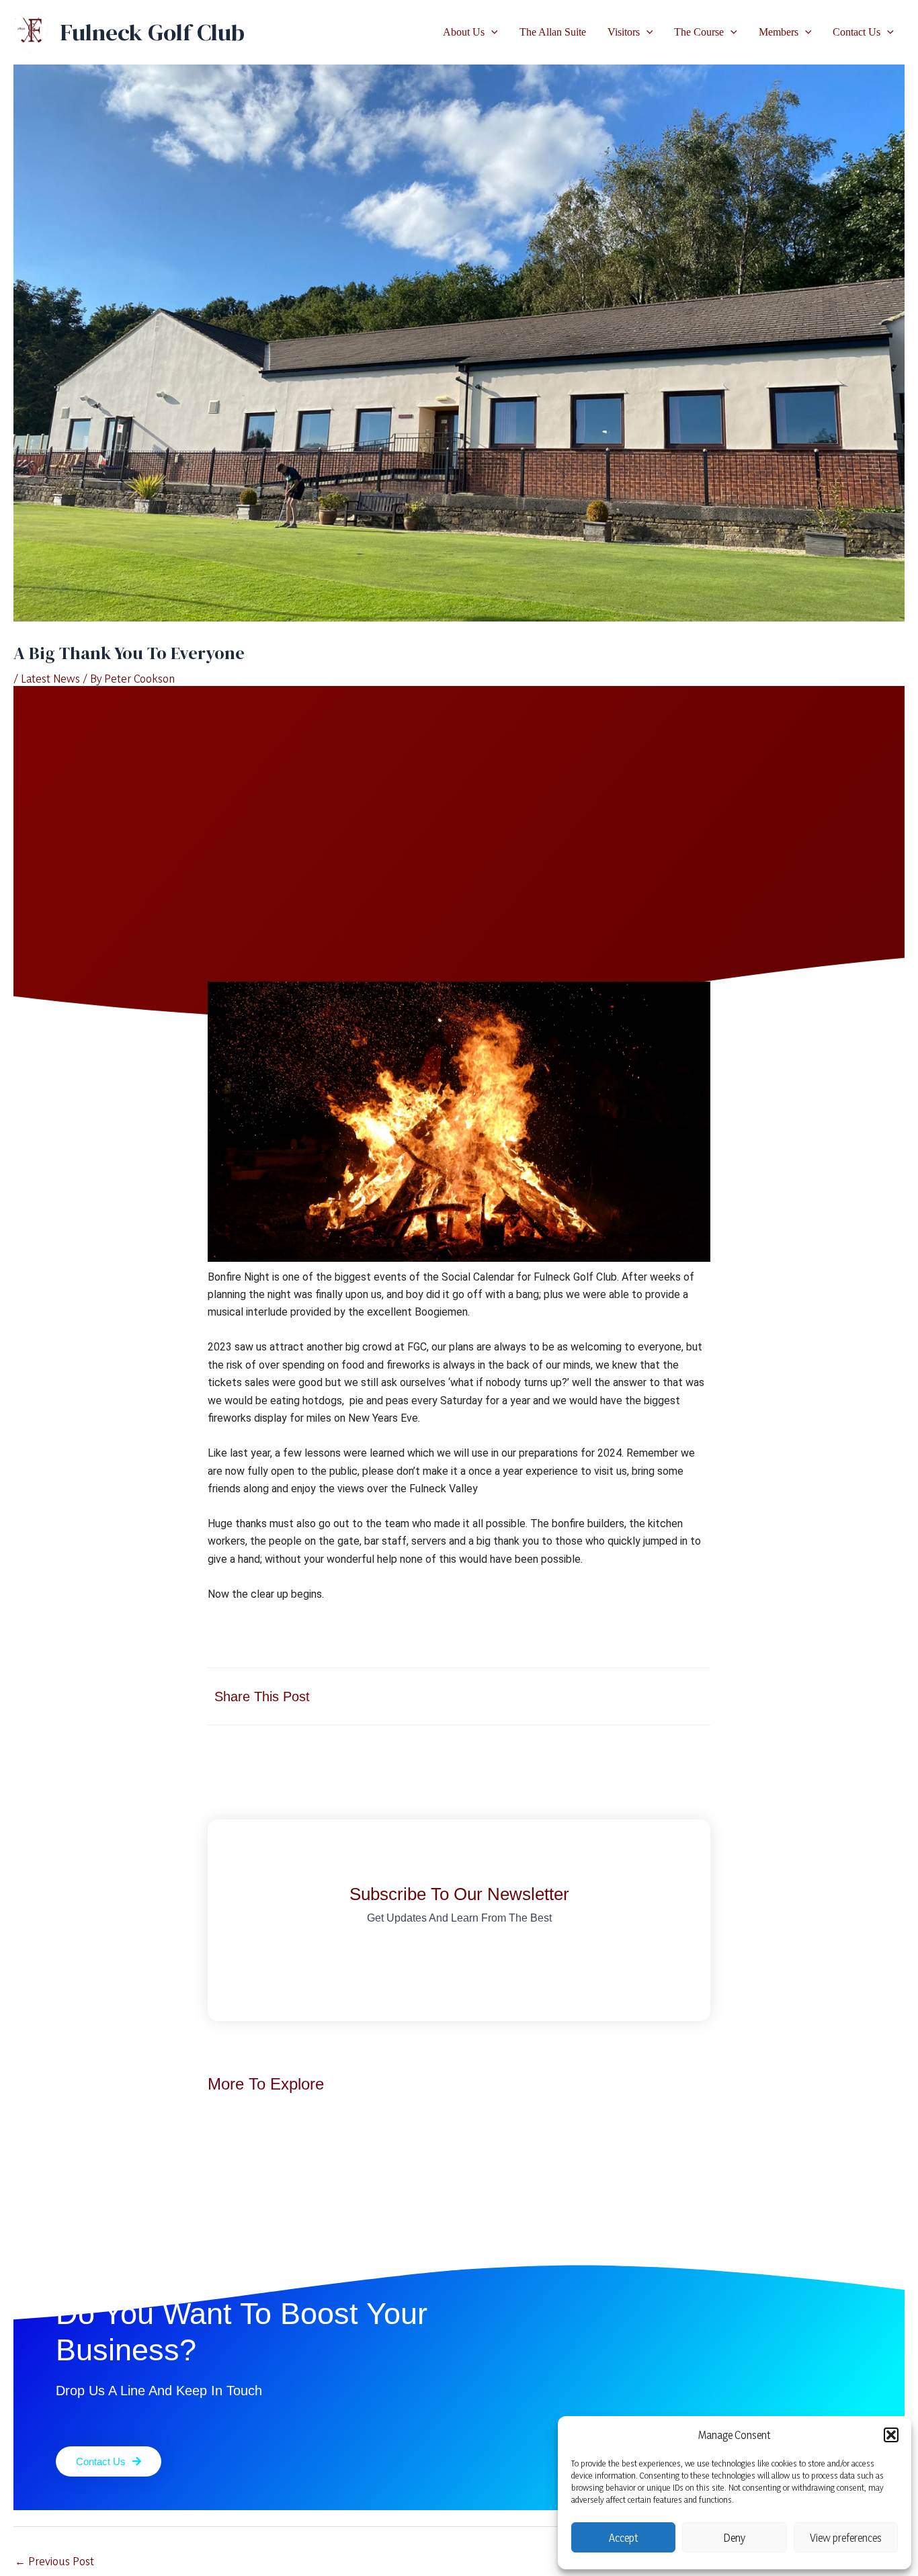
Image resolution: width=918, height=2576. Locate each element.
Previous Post (54, 2561)
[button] (891, 2435)
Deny (735, 2538)
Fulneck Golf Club (152, 32)
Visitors (624, 32)
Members (779, 32)
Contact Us (857, 32)
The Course (699, 32)
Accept (624, 2538)
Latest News (50, 678)
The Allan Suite (553, 32)
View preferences (846, 2538)
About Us (464, 32)
